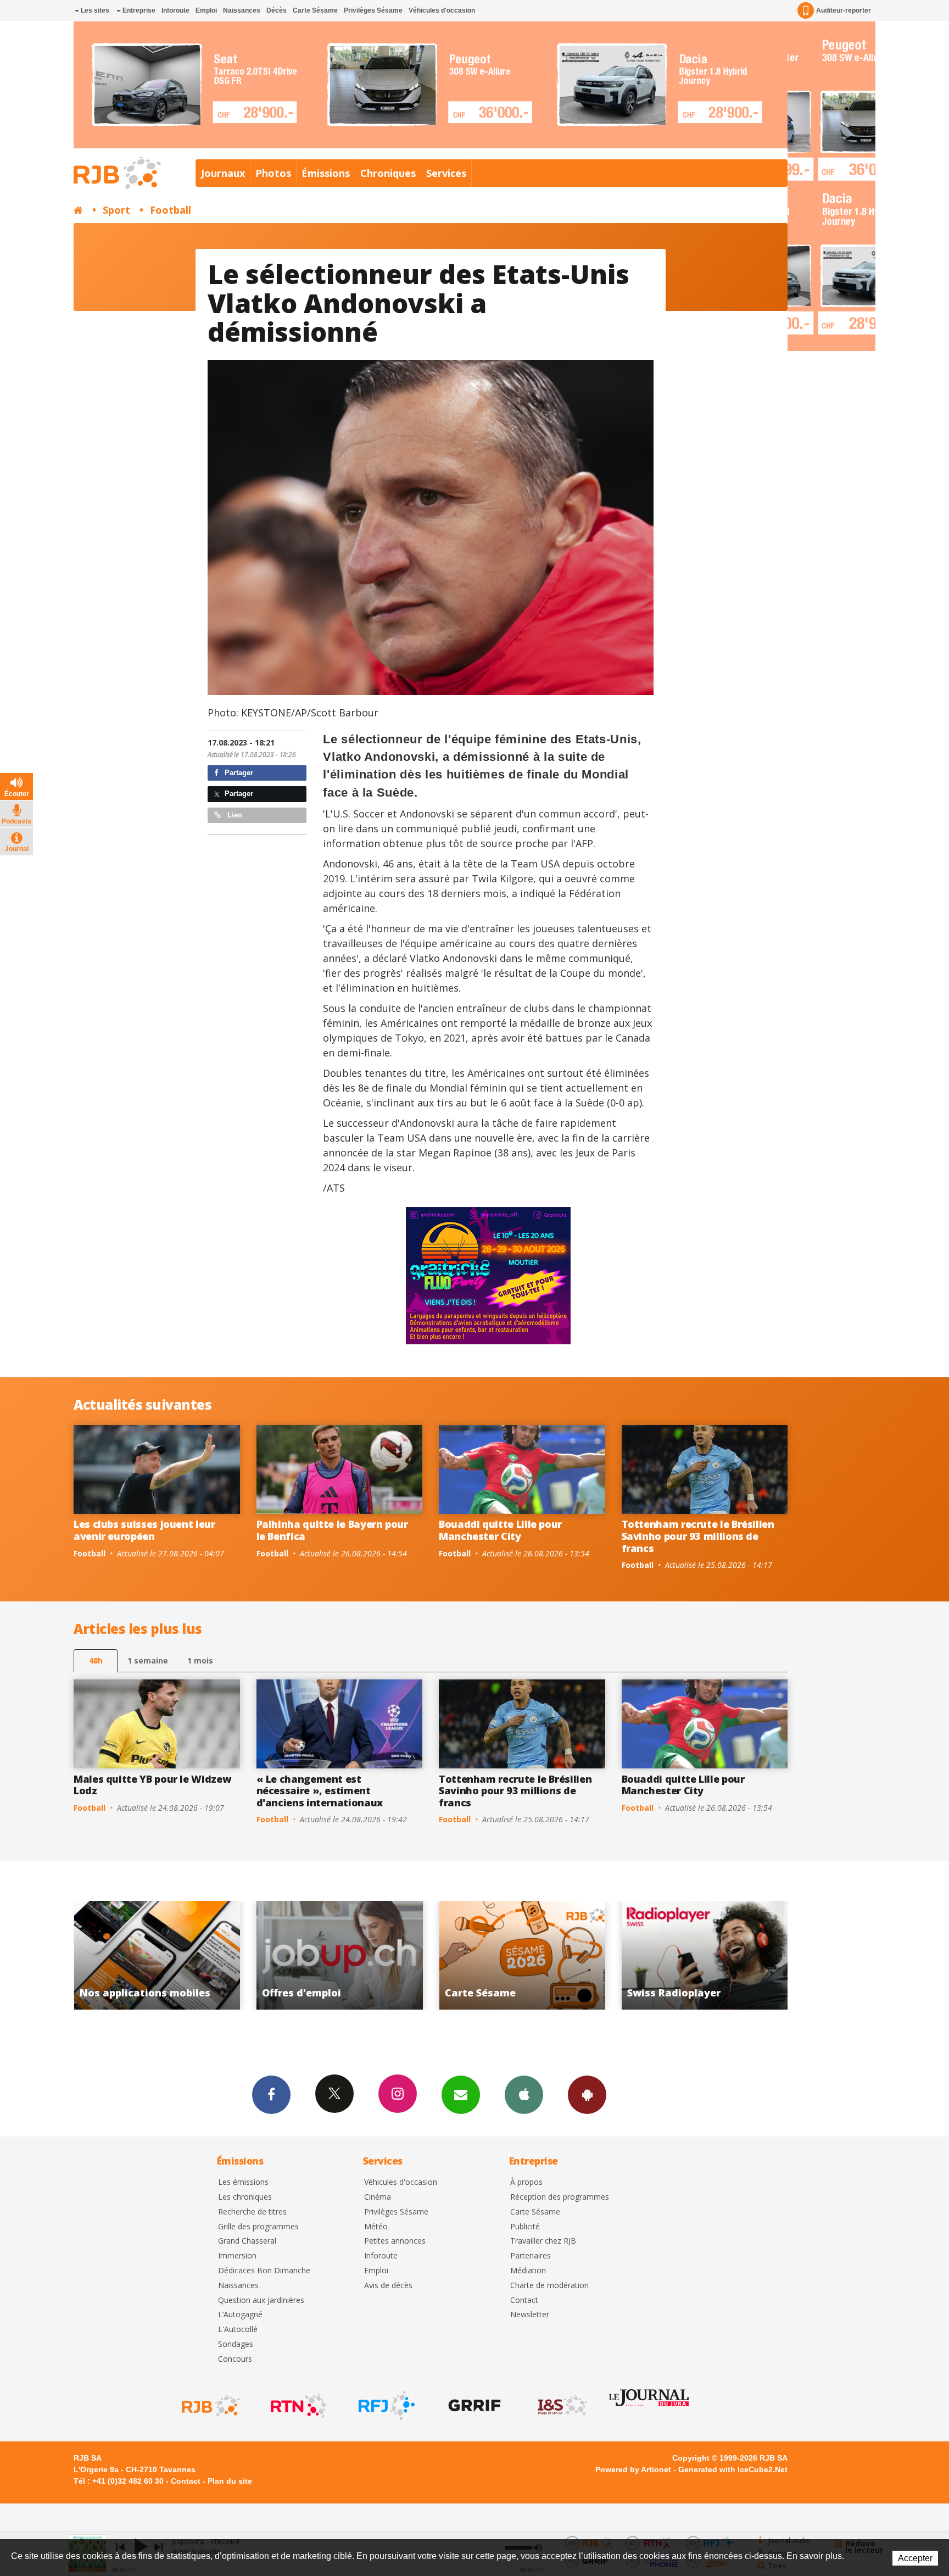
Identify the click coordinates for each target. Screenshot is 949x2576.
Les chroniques (245, 2197)
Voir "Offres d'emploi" (136, 1955)
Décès (277, 10)
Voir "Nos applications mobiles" (684, 1955)
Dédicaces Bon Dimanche (264, 2271)
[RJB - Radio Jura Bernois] (210, 2406)
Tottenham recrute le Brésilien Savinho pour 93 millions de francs (698, 1536)
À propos (526, 2182)
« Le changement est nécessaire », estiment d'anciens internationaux (320, 1791)
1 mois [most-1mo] (200, 1660)
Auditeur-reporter (844, 10)
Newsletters (461, 2095)
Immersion (237, 2256)
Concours (235, 2359)
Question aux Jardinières (261, 2300)
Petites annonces (395, 2241)
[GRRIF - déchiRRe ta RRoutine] (473, 2406)
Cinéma (378, 2197)
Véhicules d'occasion (442, 10)
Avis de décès (388, 2286)
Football (171, 210)
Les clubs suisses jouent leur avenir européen (144, 1530)
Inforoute (175, 10)
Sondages (236, 2344)
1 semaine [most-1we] (148, 1660)
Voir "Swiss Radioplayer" (502, 1955)
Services (446, 173)
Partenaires (531, 2256)
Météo (376, 2227)
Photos (273, 173)
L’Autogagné (240, 2315)
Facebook (271, 2095)
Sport (116, 210)
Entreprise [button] (138, 10)
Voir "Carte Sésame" (319, 1955)
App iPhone (524, 2095)
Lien (234, 815)
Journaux (223, 173)
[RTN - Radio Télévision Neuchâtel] (298, 2406)
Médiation (528, 2271)
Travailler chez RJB (543, 2241)
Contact (524, 2300)
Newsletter (530, 2315)
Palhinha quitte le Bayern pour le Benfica (332, 1530)
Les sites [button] (94, 10)
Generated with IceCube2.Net (733, 2469)
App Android (587, 2095)
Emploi (206, 10)
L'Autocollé (238, 2330)
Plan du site (230, 2481)
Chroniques (388, 173)
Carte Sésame (315, 10)
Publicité (525, 2227)
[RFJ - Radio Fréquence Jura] (386, 2406)
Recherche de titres (252, 2212)
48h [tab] (96, 1660)
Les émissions (243, 2182)
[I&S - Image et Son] (561, 2406)
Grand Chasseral (247, 2241)
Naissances (242, 10)
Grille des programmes (258, 2227)
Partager (238, 773)
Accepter (915, 2558)
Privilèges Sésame (373, 10)
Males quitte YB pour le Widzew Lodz (152, 1785)
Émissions (326, 173)
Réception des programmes (560, 2197)
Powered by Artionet (633, 2469)
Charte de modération (549, 2286)
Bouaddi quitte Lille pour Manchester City (500, 1530)
